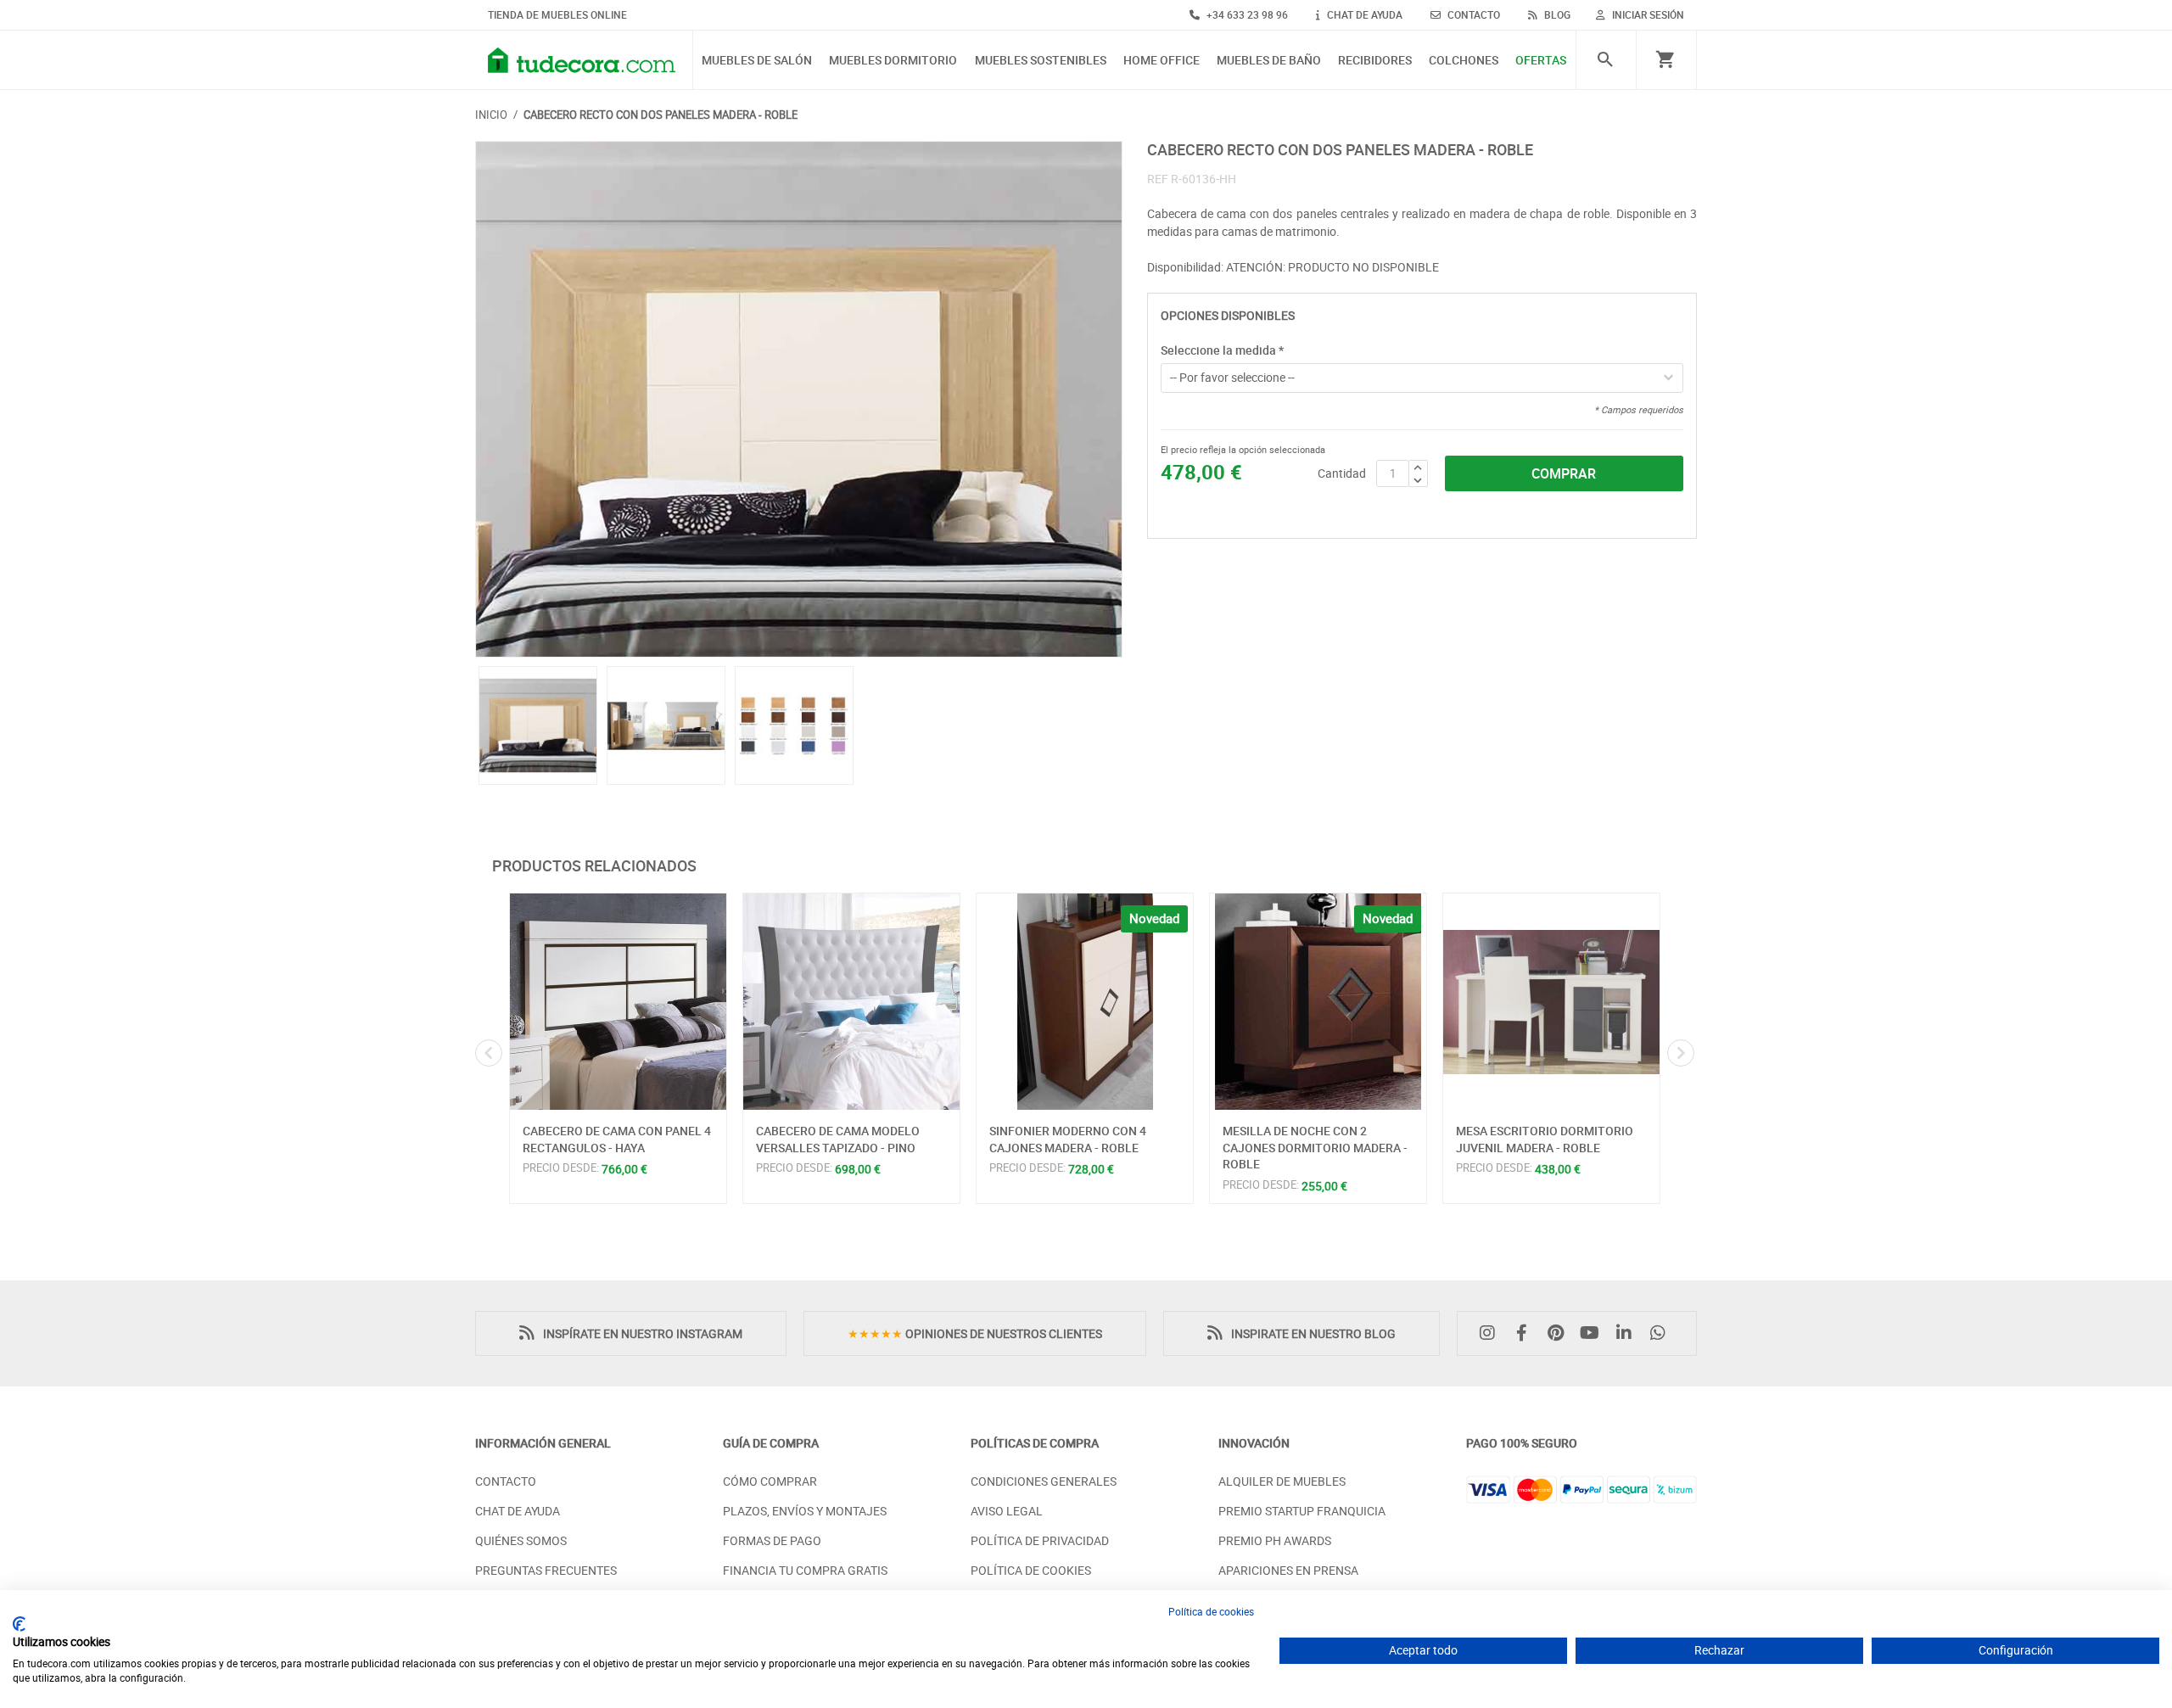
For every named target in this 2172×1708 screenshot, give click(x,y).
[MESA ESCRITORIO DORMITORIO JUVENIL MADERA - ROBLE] (1551, 1002)
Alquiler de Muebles (1282, 1481)
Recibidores (1375, 61)
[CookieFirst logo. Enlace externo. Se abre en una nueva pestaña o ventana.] (19, 1624)
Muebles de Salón (757, 61)
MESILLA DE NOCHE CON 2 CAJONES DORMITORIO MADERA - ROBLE (1315, 1147)
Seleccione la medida (1222, 350)
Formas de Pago (772, 1540)
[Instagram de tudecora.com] (1492, 1333)
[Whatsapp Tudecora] (1662, 1333)
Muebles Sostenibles (1041, 61)
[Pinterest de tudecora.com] (1559, 1333)
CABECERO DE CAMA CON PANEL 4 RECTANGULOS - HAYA (617, 1139)
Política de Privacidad (1040, 1540)
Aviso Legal (1007, 1511)
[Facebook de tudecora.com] (1525, 1333)
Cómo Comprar (770, 1481)
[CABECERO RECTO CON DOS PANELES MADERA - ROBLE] (799, 400)
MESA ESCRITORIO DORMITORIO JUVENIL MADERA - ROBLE (1545, 1139)
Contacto (506, 1481)
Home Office (1162, 61)
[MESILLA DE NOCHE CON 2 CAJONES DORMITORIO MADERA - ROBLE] (1318, 1002)
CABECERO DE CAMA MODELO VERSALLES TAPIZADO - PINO (838, 1139)
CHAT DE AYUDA (1363, 14)
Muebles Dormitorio (893, 61)
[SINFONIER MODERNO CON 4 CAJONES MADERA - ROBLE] (1085, 1002)
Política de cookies (1211, 1611)
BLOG (1556, 14)
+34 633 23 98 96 (1246, 14)
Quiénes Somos (521, 1540)
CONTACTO (1472, 14)
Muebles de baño (1269, 61)
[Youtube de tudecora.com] (1594, 1333)
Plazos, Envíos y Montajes (805, 1511)
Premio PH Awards (1275, 1540)
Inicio (491, 115)
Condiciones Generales (1044, 1481)
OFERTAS (1541, 61)
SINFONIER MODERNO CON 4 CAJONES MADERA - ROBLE (1068, 1139)
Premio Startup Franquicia (1302, 1511)
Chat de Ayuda (518, 1511)
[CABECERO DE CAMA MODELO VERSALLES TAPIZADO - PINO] (851, 1002)
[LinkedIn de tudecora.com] (1628, 1333)
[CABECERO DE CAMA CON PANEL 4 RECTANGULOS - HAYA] (618, 1002)
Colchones (1464, 61)
